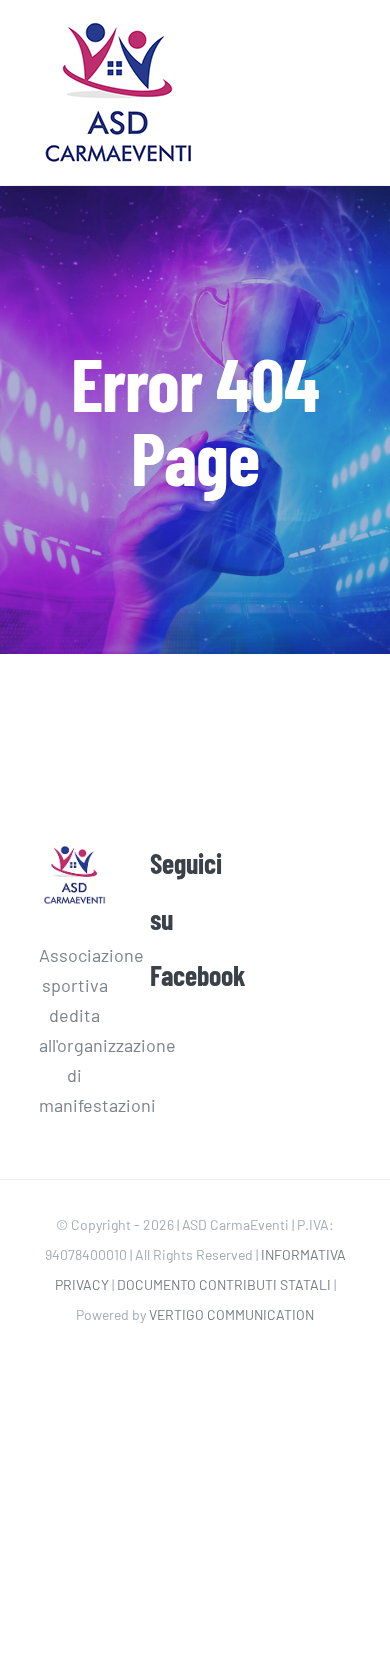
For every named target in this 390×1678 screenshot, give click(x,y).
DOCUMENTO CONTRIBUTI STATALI (224, 1284)
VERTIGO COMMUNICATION (231, 1314)
